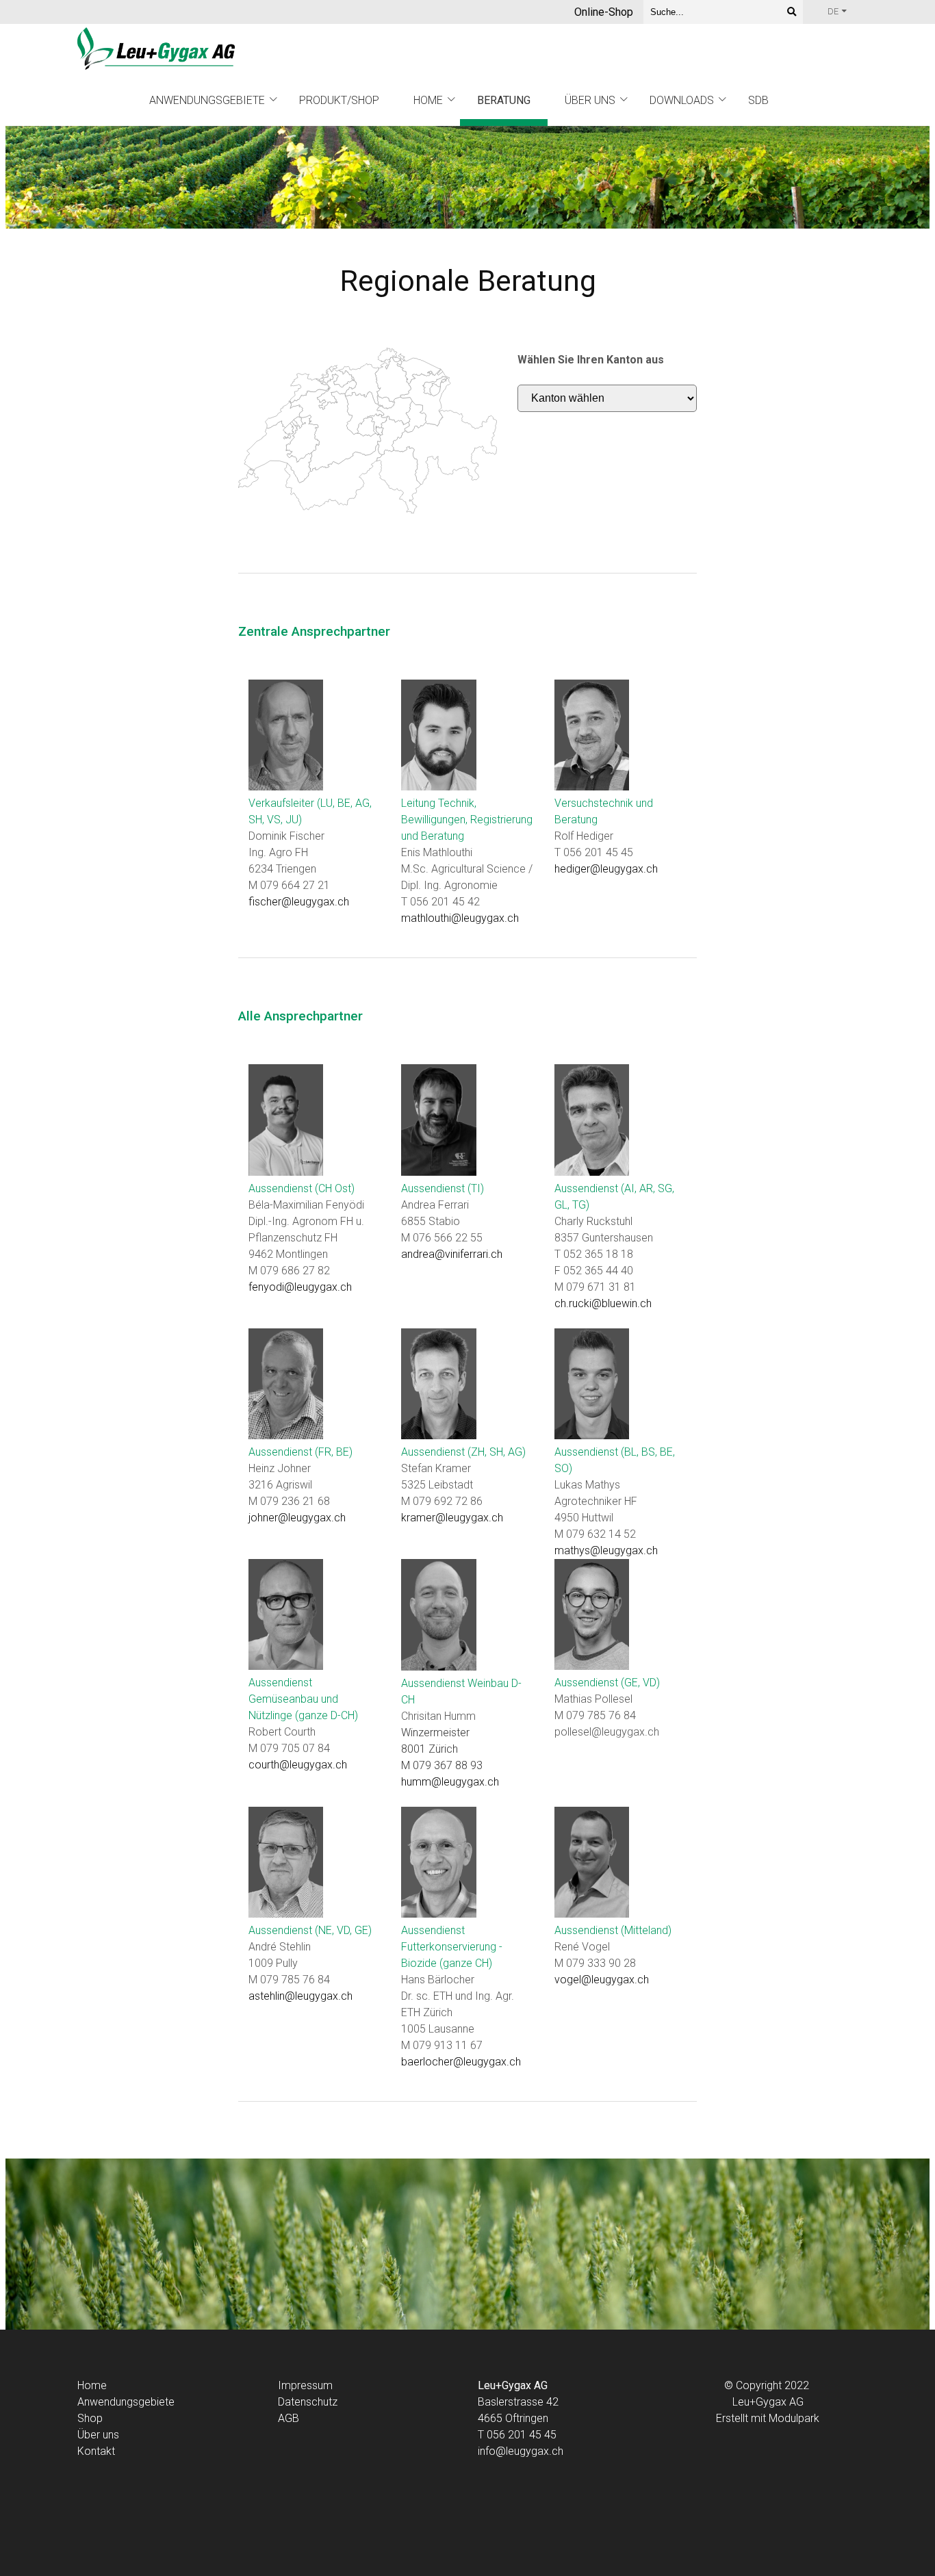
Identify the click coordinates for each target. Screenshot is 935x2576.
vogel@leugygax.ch (602, 1980)
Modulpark (794, 2418)
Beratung (504, 100)
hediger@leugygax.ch (606, 869)
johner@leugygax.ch (297, 1518)
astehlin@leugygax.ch (300, 1996)
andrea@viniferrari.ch (452, 1254)
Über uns (590, 100)
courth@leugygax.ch (298, 1765)
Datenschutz (308, 2402)
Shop (90, 2418)
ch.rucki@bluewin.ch (603, 1303)
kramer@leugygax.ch (452, 1518)
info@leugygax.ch (521, 2451)
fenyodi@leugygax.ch (300, 1287)
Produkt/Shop (339, 100)
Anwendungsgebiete (207, 100)
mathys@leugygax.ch (606, 1550)
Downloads (682, 100)
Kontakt (96, 2451)
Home (428, 100)
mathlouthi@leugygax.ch (460, 918)
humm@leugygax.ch (450, 1782)
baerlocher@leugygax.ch (461, 2062)
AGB (289, 2418)
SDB (758, 100)
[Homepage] (156, 50)
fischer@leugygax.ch (299, 902)
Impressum (305, 2385)
